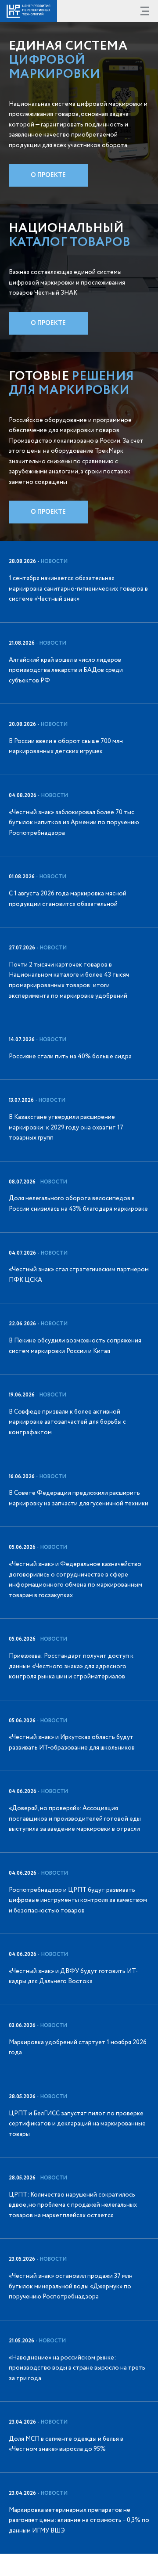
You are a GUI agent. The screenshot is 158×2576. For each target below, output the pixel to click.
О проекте (48, 175)
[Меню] (145, 11)
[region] (79, 1548)
